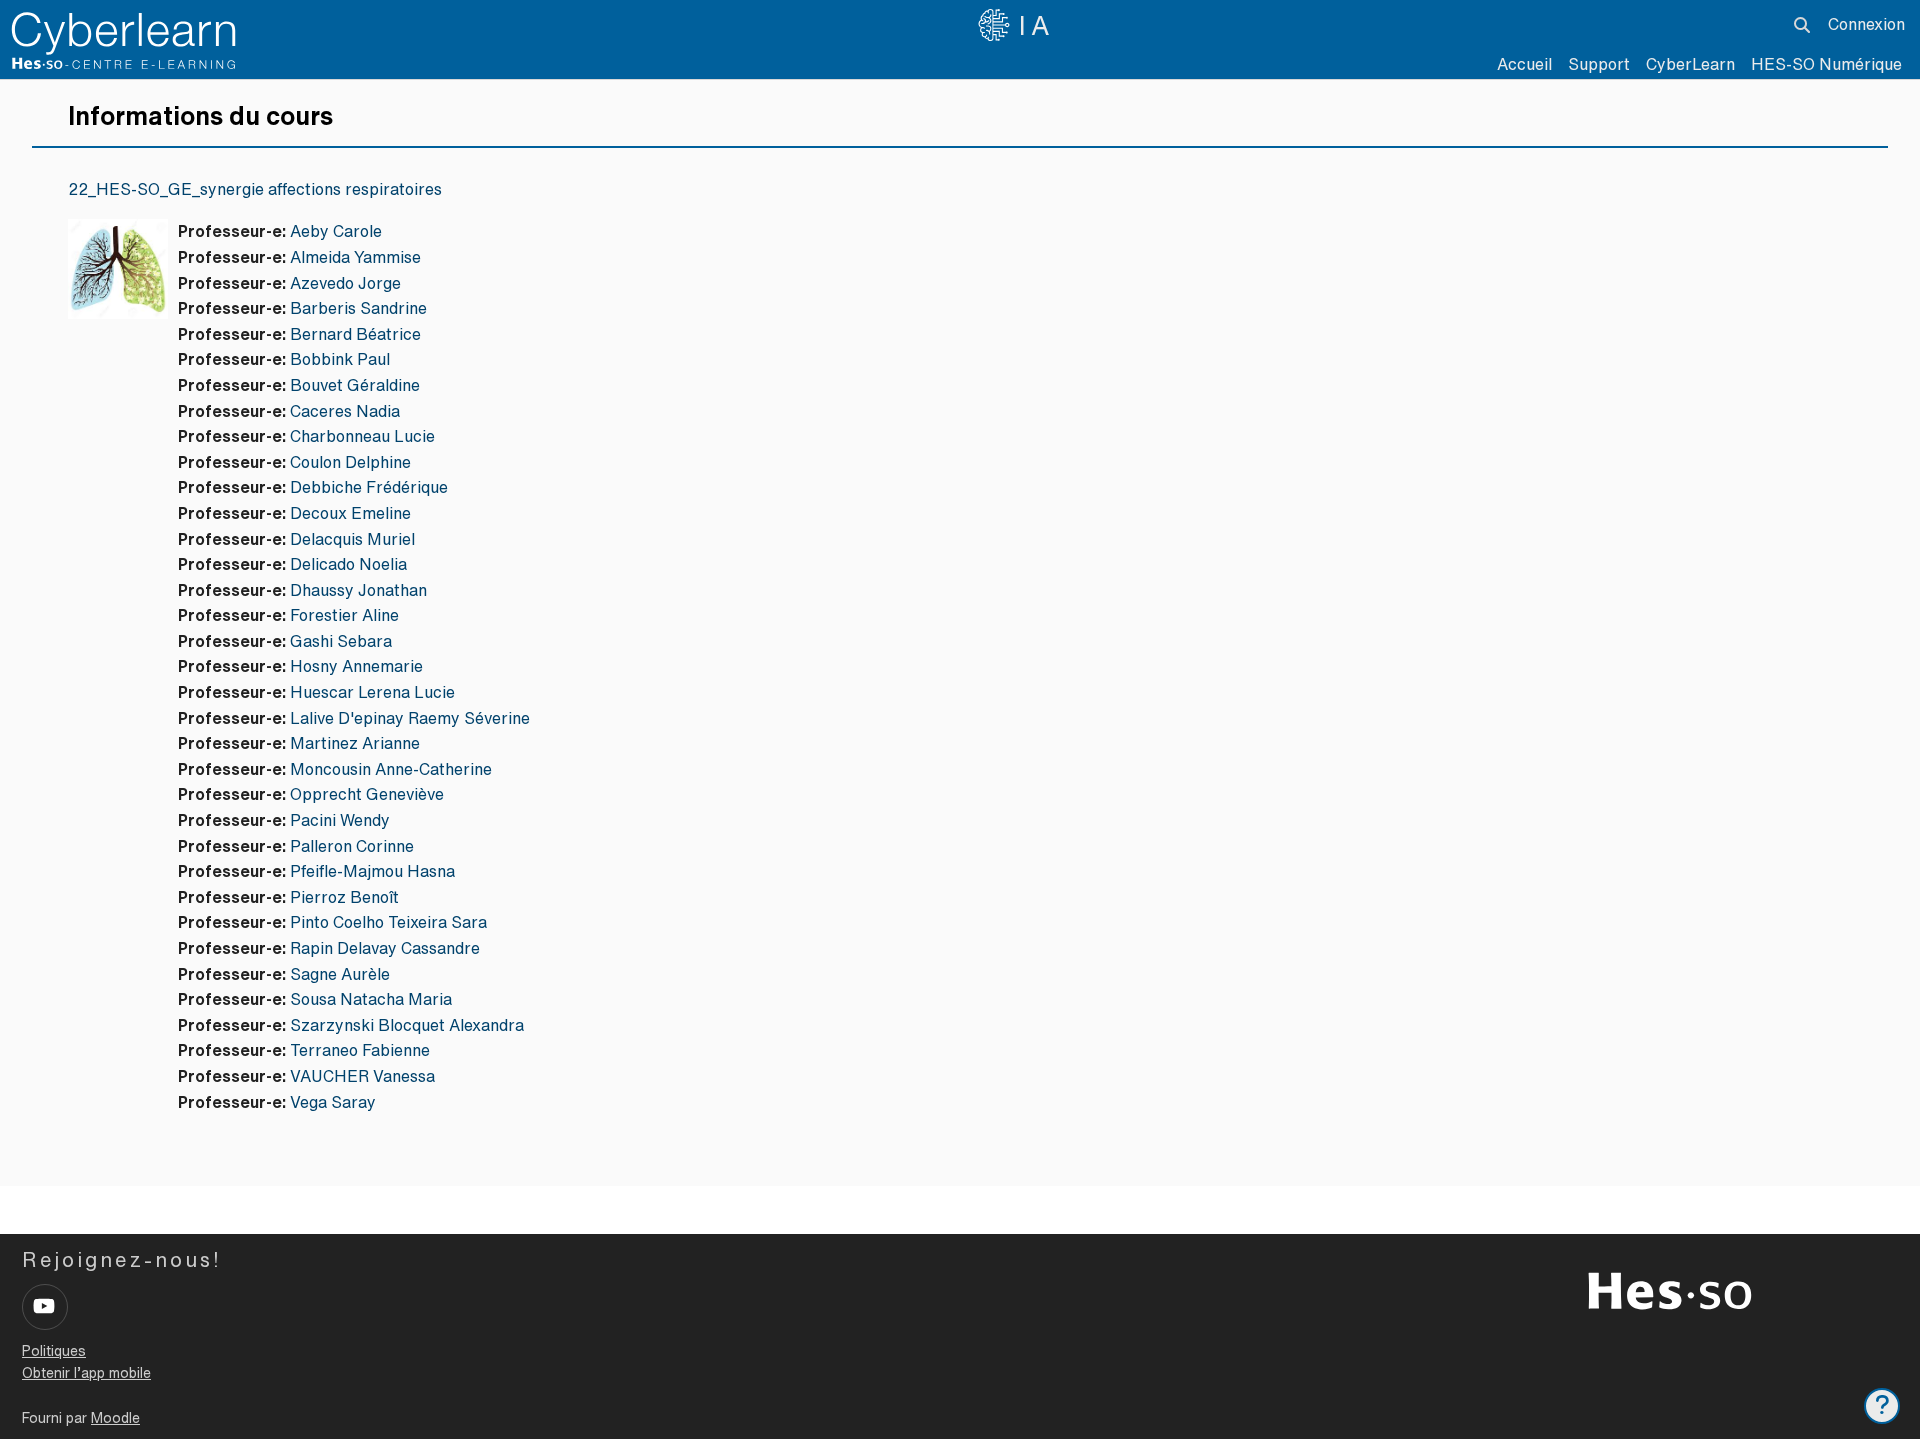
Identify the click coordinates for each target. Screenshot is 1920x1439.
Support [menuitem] (1599, 64)
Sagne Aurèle (340, 974)
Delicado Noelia (348, 564)
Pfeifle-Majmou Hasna (372, 871)
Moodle (115, 1418)
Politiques (54, 1351)
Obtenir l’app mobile (86, 1373)
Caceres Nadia (345, 411)
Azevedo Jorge (345, 283)
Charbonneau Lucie (362, 436)
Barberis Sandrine (358, 308)
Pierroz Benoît (344, 897)
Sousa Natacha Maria (371, 999)
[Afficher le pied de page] (1882, 1406)
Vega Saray (333, 1102)
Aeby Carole (336, 231)
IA (1037, 25)
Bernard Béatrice (355, 334)
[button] (1802, 25)
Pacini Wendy (340, 820)
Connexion (1866, 24)
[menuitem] (1690, 65)
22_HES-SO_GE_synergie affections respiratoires (255, 189)
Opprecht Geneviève (367, 794)
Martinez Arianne (355, 743)
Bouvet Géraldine (355, 385)
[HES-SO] (1670, 1289)
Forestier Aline (344, 615)
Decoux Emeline (350, 513)
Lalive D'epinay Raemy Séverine (410, 718)
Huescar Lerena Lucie (372, 692)
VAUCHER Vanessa (362, 1076)
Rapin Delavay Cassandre (385, 948)
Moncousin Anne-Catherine (391, 769)
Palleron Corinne (352, 846)
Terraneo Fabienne (360, 1050)
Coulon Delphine (350, 462)
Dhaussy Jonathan (358, 590)
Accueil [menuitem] (1524, 64)
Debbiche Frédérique (369, 487)
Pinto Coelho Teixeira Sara (388, 922)
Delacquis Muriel (352, 539)
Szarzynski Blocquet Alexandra (407, 1025)
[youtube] (45, 1307)
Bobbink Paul (340, 359)
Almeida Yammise (355, 257)
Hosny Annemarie (356, 666)
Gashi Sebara (341, 641)
